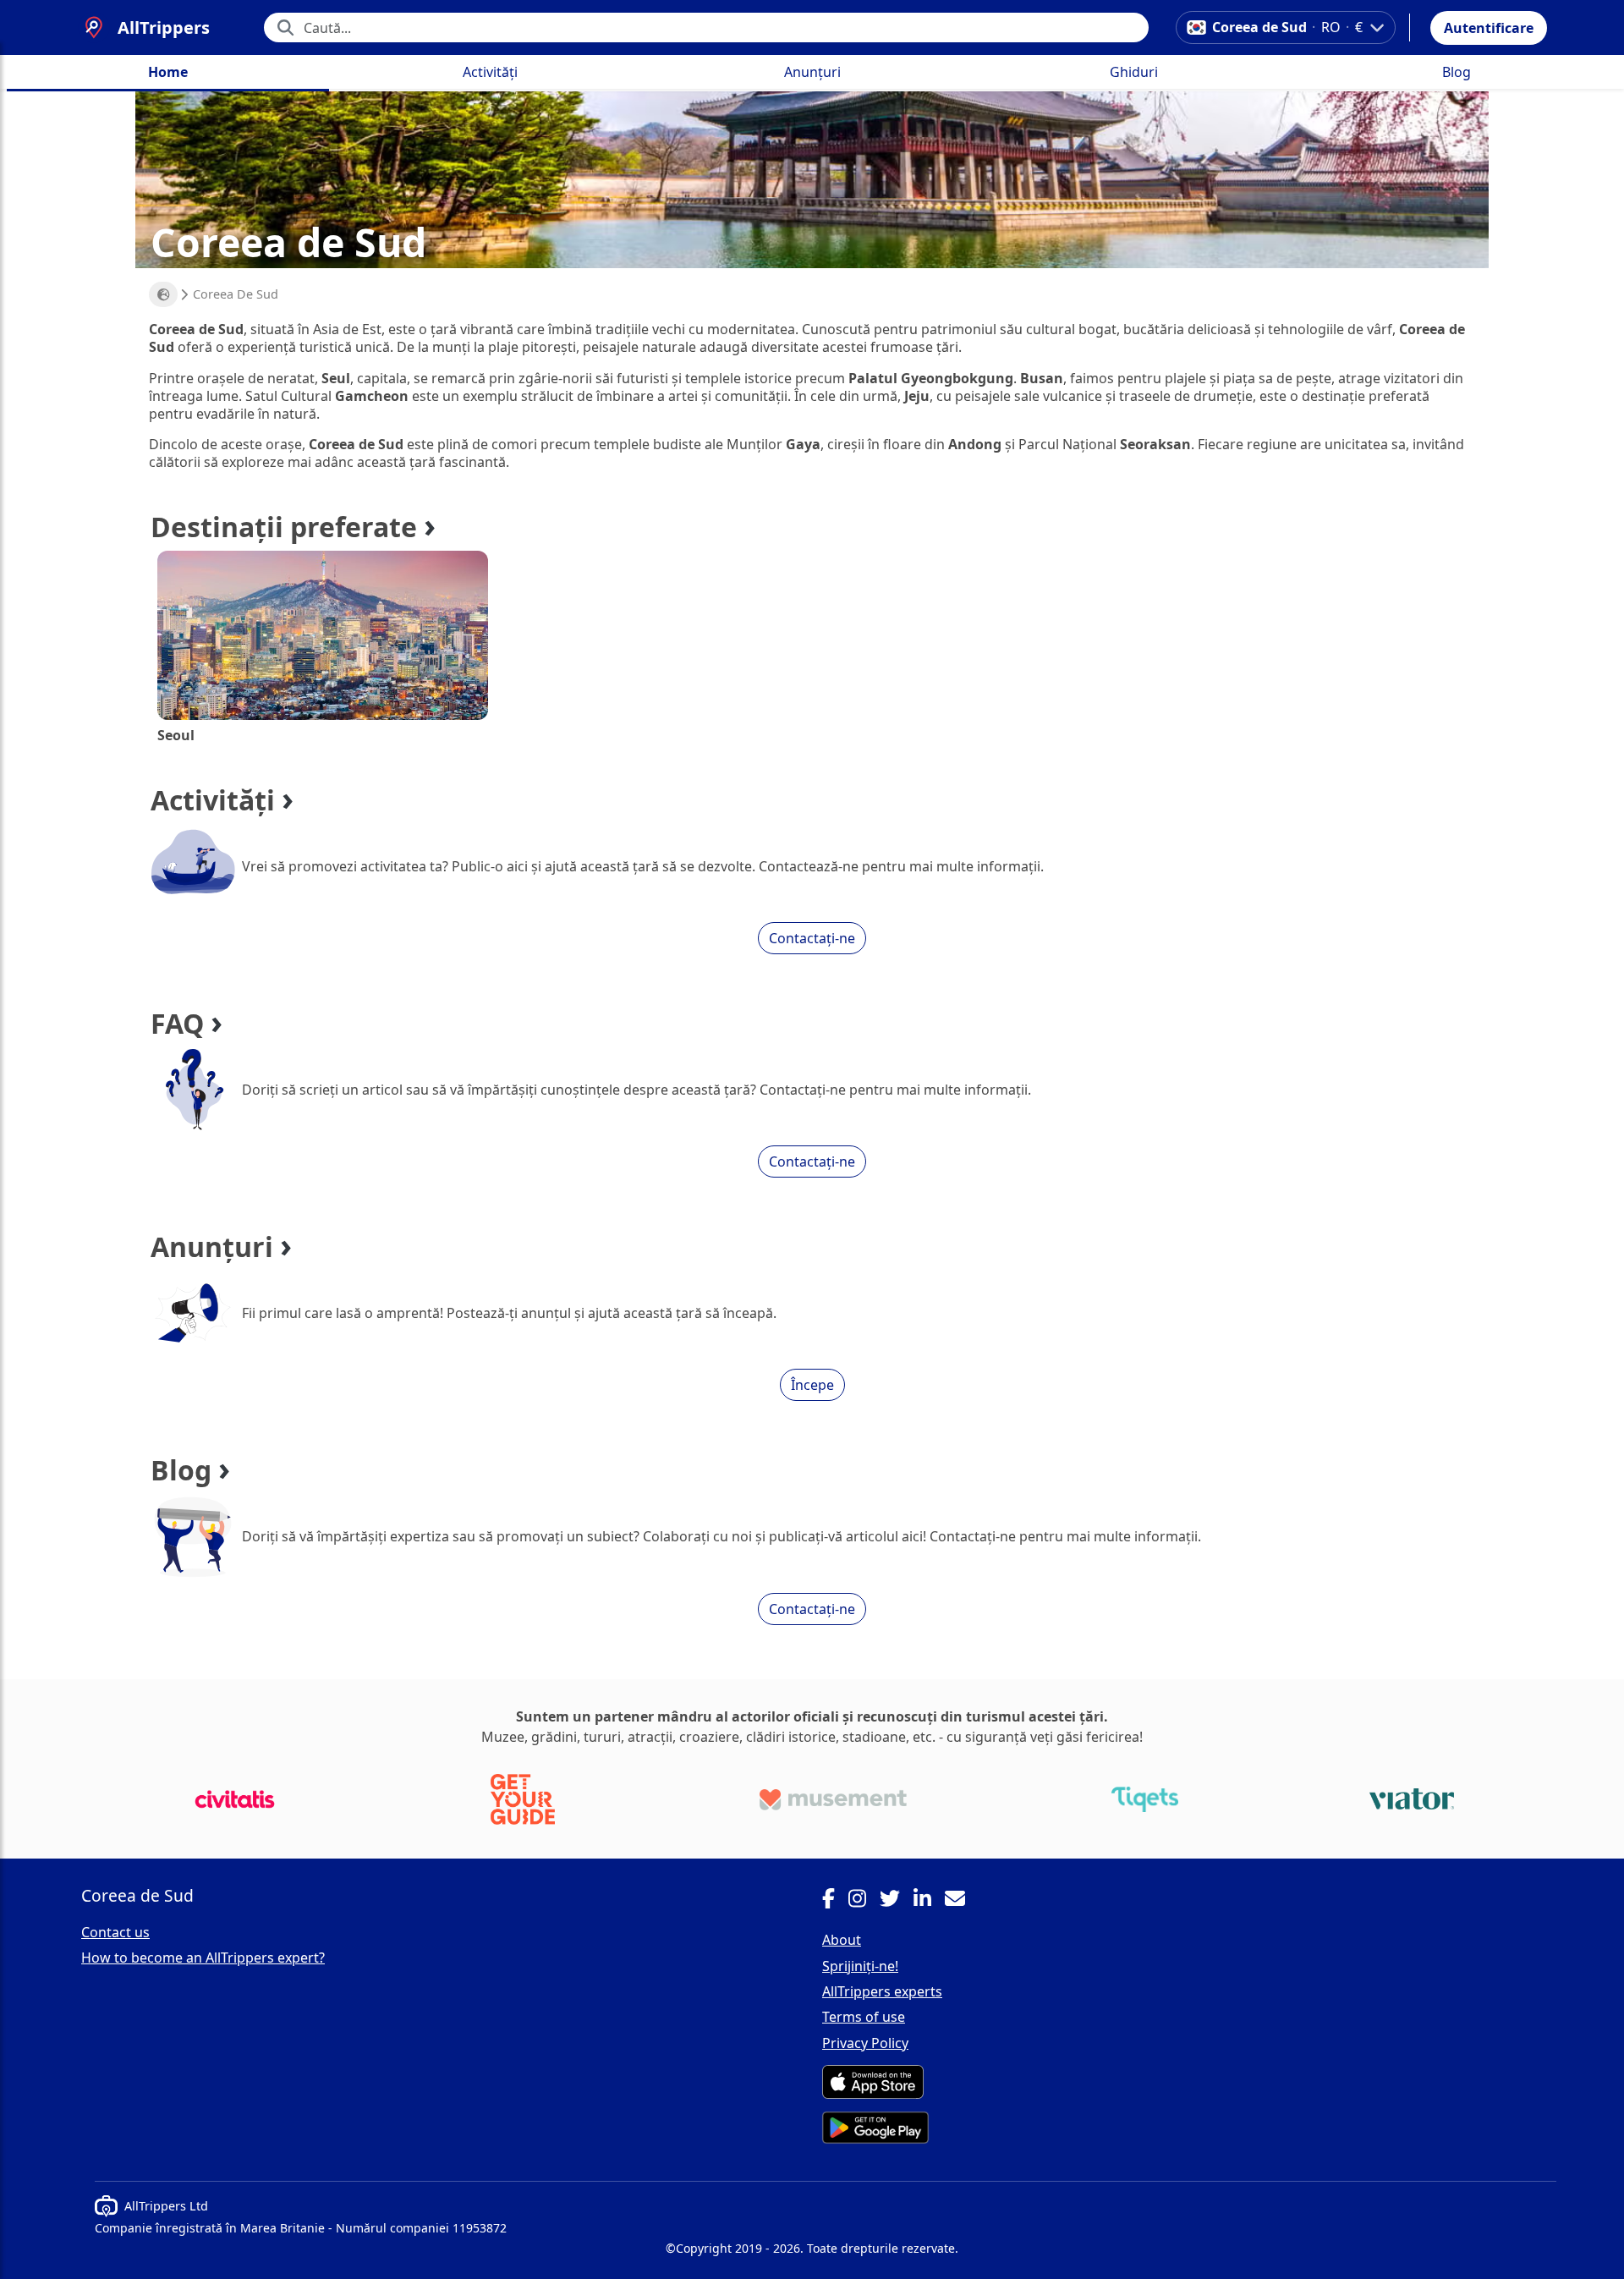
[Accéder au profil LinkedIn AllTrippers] (929, 1901)
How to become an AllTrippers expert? (203, 1958)
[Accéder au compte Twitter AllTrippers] (897, 1901)
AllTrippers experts (882, 1991)
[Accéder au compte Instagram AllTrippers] (864, 1901)
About (842, 1940)
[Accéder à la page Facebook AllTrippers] (835, 1901)
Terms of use (864, 2017)
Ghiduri (1134, 72)
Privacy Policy (865, 2043)
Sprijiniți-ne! (860, 1966)
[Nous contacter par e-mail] (962, 1901)
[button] (1489, 28)
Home (168, 72)
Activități (490, 72)
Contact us (115, 1932)
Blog (1457, 72)
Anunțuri (812, 72)
